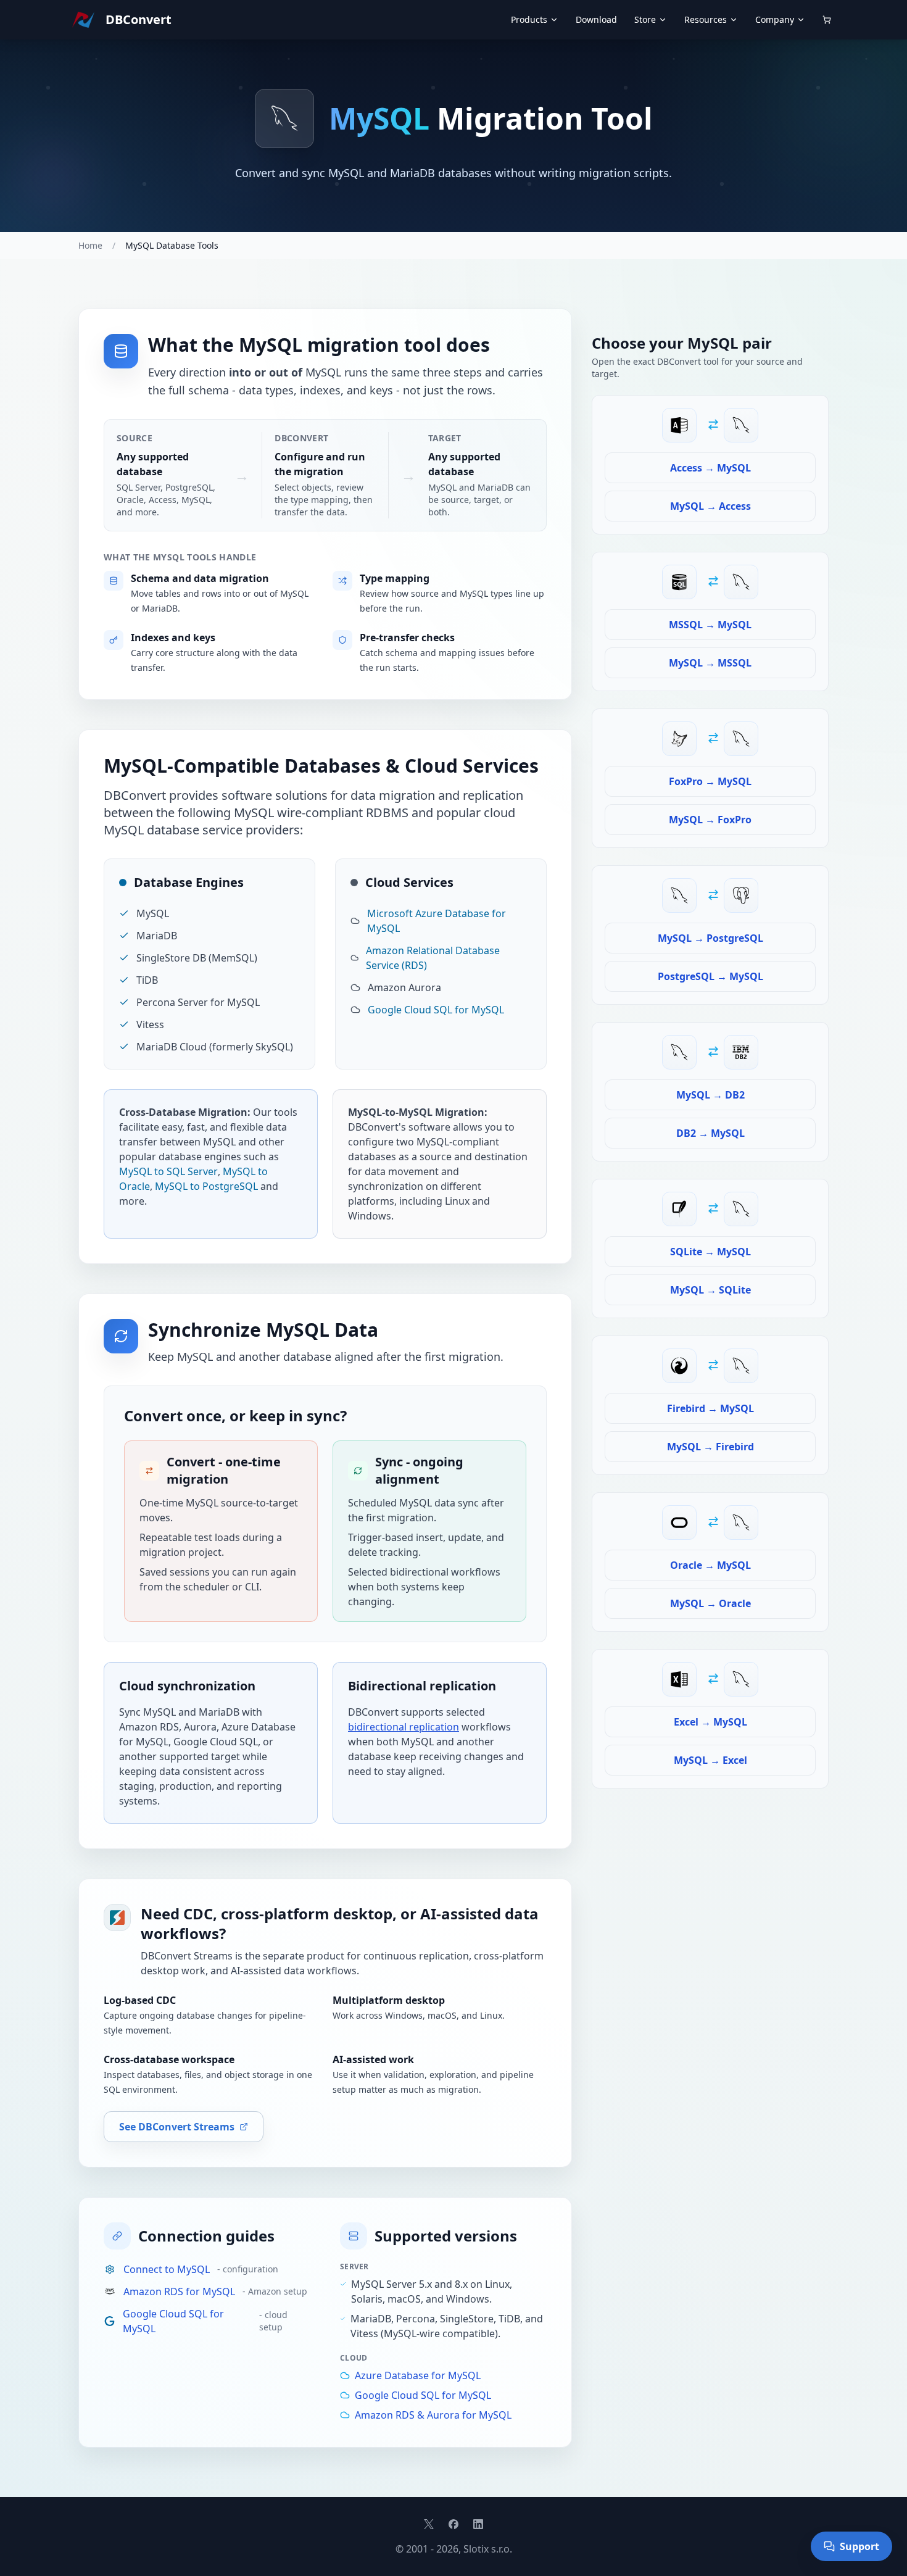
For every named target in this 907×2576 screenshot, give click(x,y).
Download (596, 19)
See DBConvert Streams (177, 2127)
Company (775, 19)
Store (645, 19)
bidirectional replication (404, 1727)
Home (90, 245)
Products (529, 19)
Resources (706, 19)
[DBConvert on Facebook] (453, 2524)
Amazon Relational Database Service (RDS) (433, 958)
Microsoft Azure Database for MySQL (437, 921)
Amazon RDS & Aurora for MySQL (433, 2415)
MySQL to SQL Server (168, 1171)
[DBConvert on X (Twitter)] (429, 2524)
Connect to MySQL (167, 2269)
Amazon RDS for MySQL (179, 2291)
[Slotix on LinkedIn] (478, 2524)
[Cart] (827, 20)
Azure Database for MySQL (418, 2375)
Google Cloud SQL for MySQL (436, 1010)
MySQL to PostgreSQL (206, 1186)
